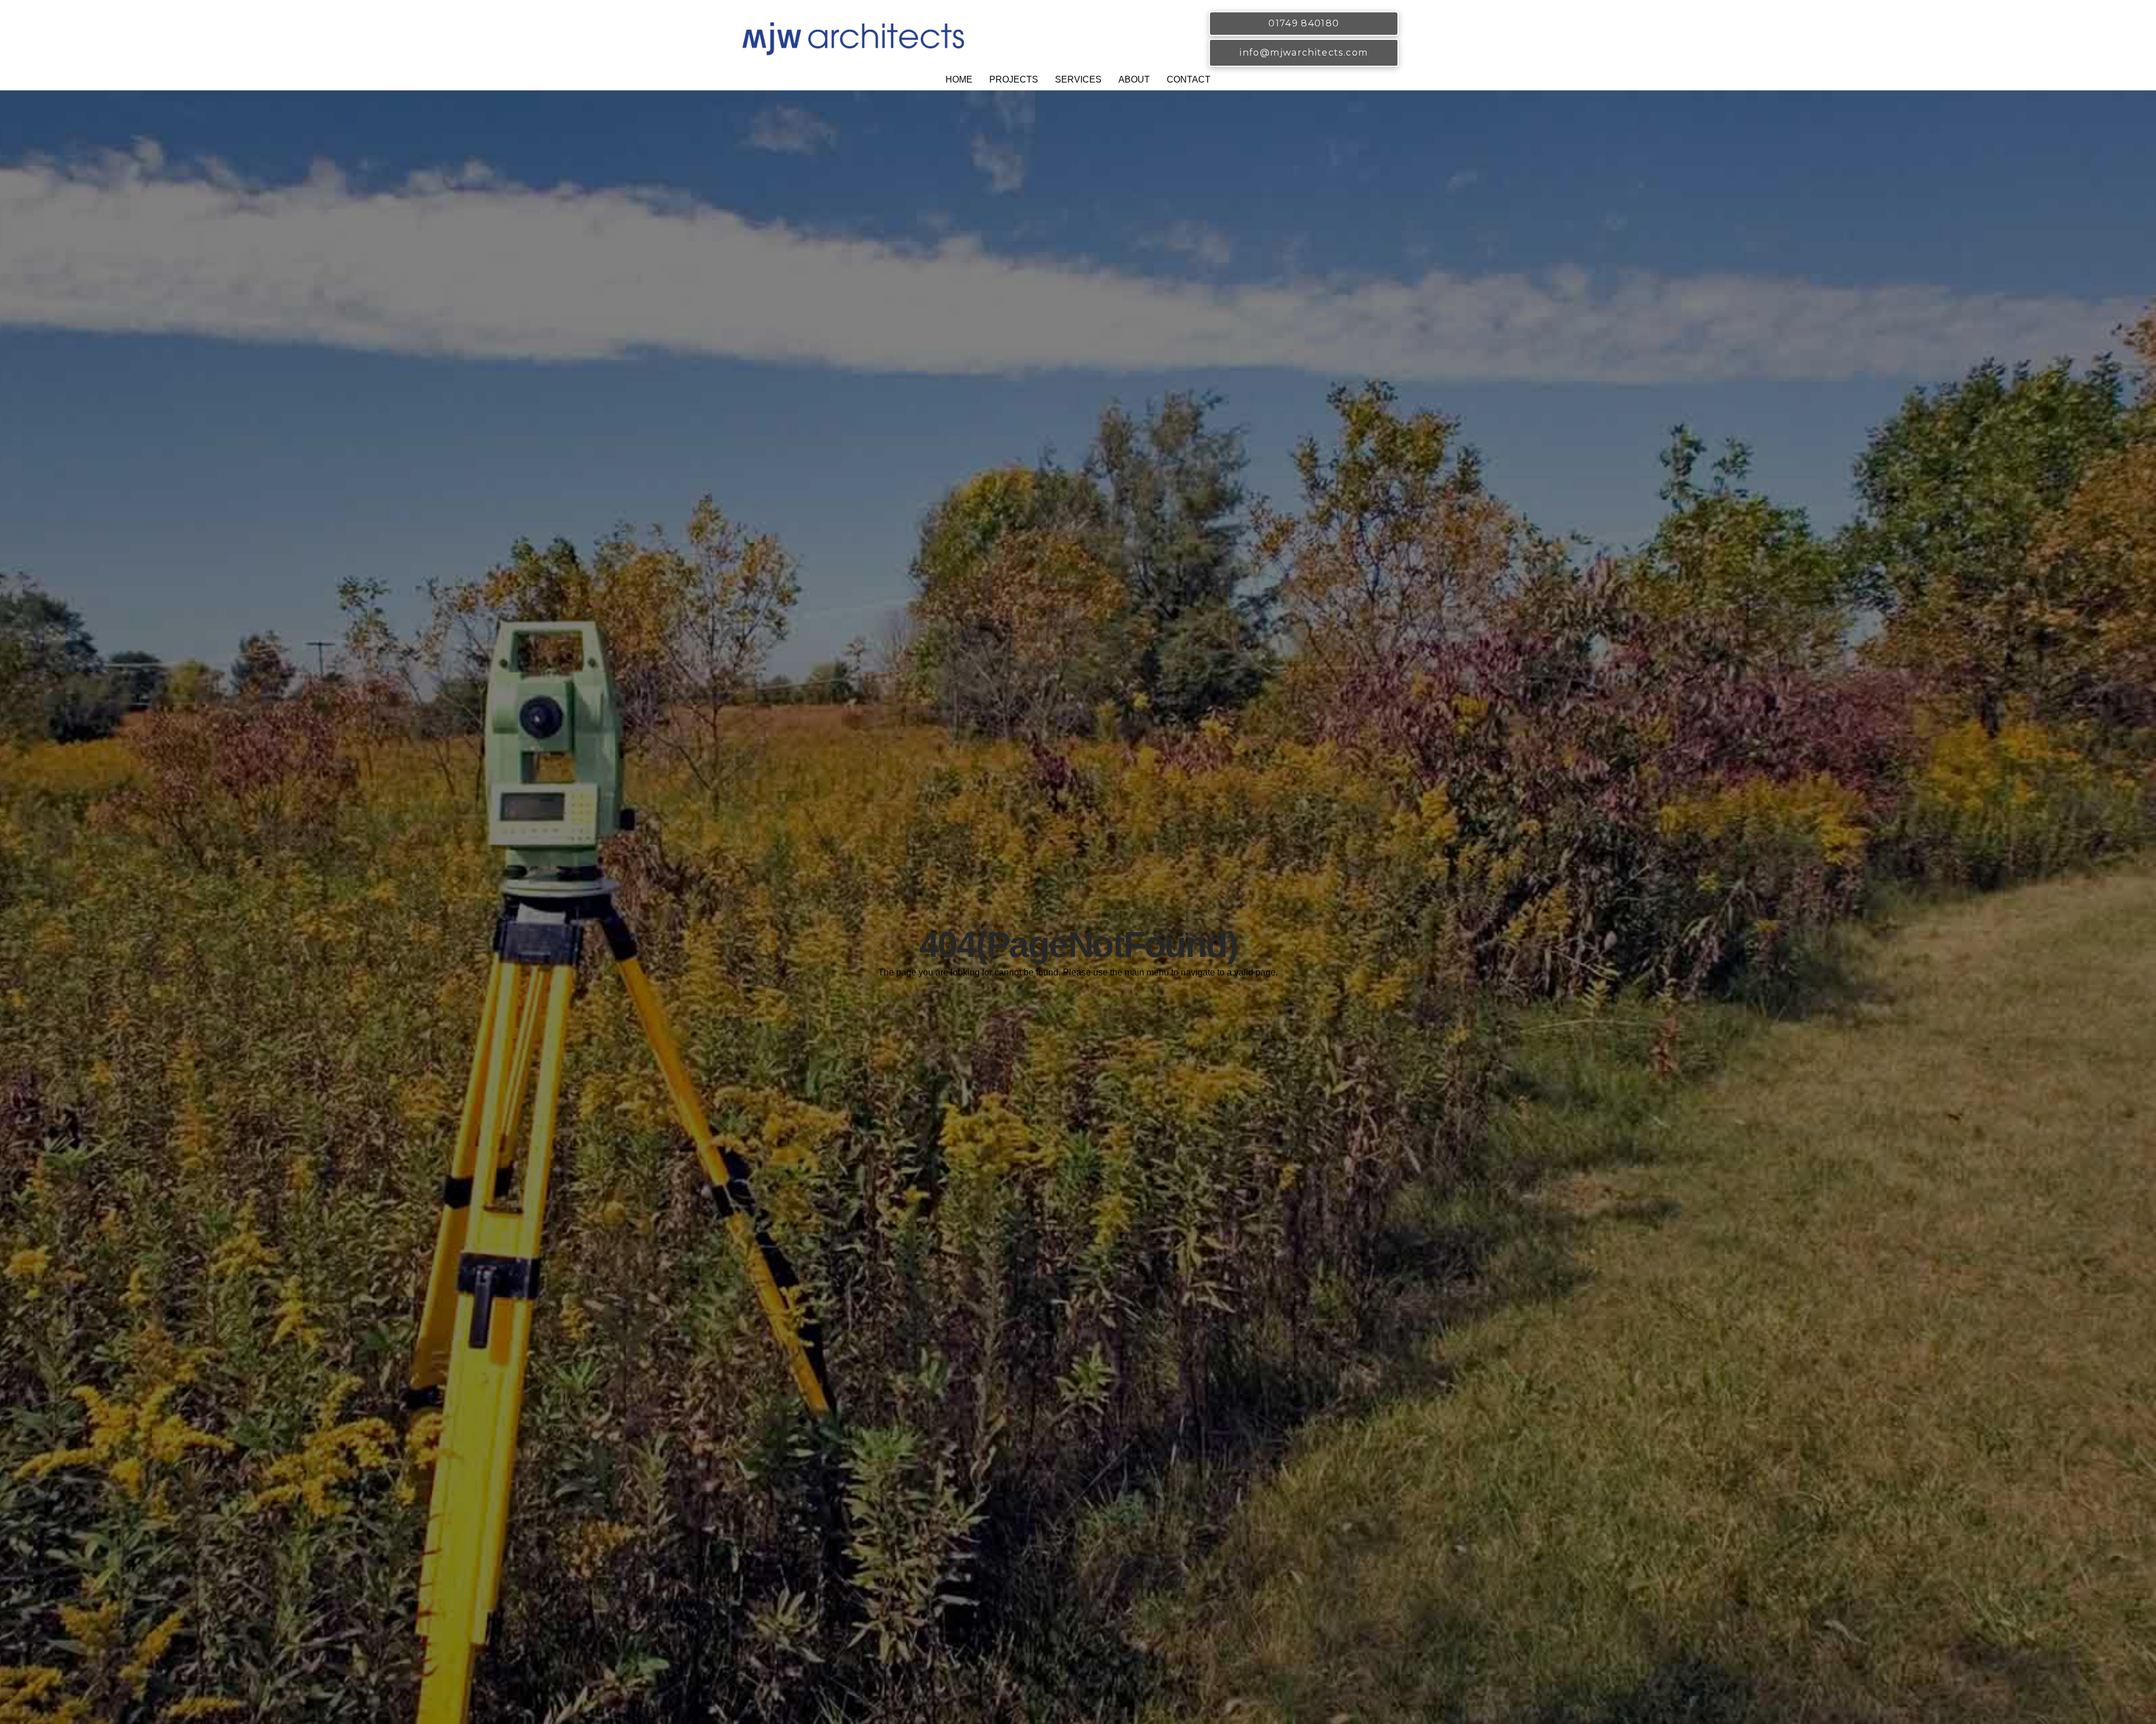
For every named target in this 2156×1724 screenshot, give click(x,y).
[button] (1014, 81)
